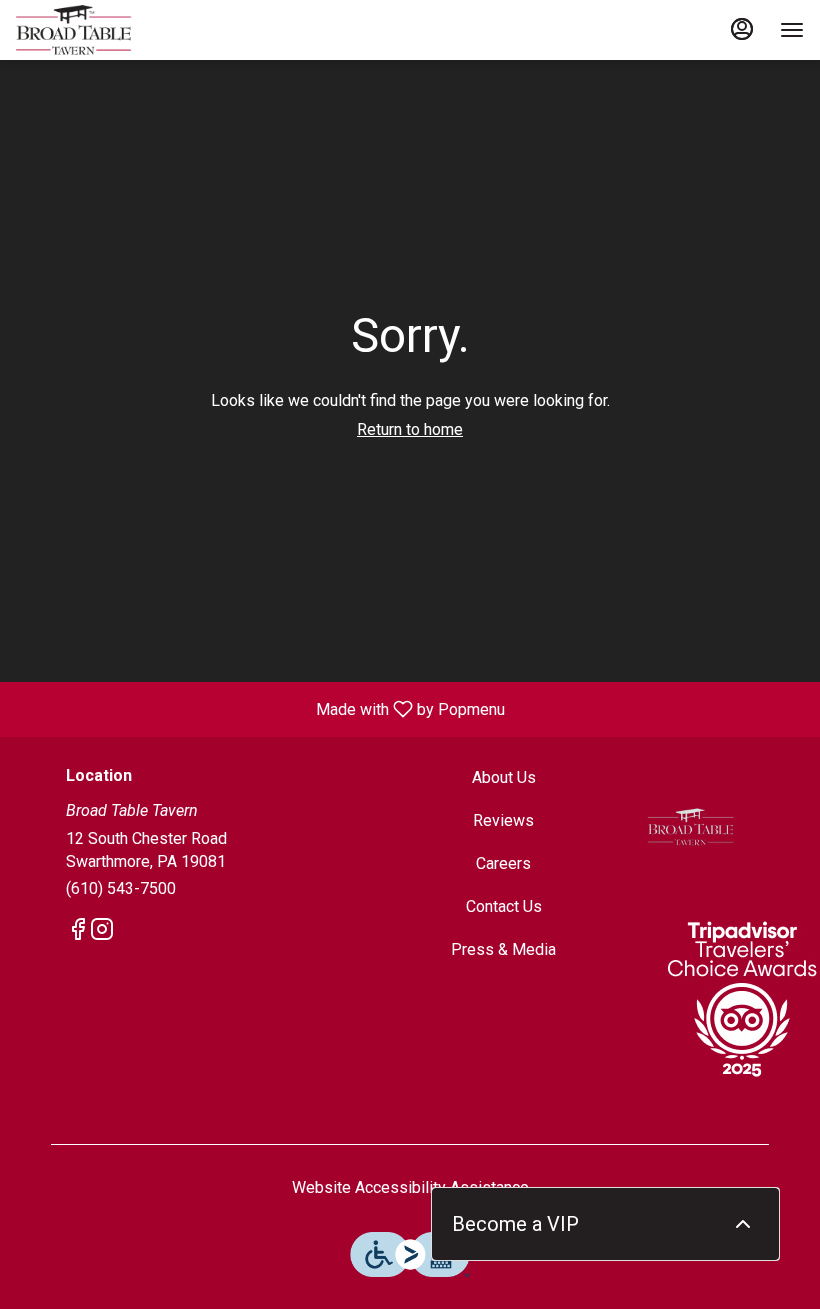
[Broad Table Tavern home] (106, 30)
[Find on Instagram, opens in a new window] (102, 933)
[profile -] (742, 29)
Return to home (410, 429)
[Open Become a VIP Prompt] (743, 1224)
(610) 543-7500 (121, 888)
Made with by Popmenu (260, 708)
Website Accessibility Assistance (410, 1187)
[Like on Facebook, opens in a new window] (78, 933)
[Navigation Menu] (792, 30)
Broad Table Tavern (690, 827)
